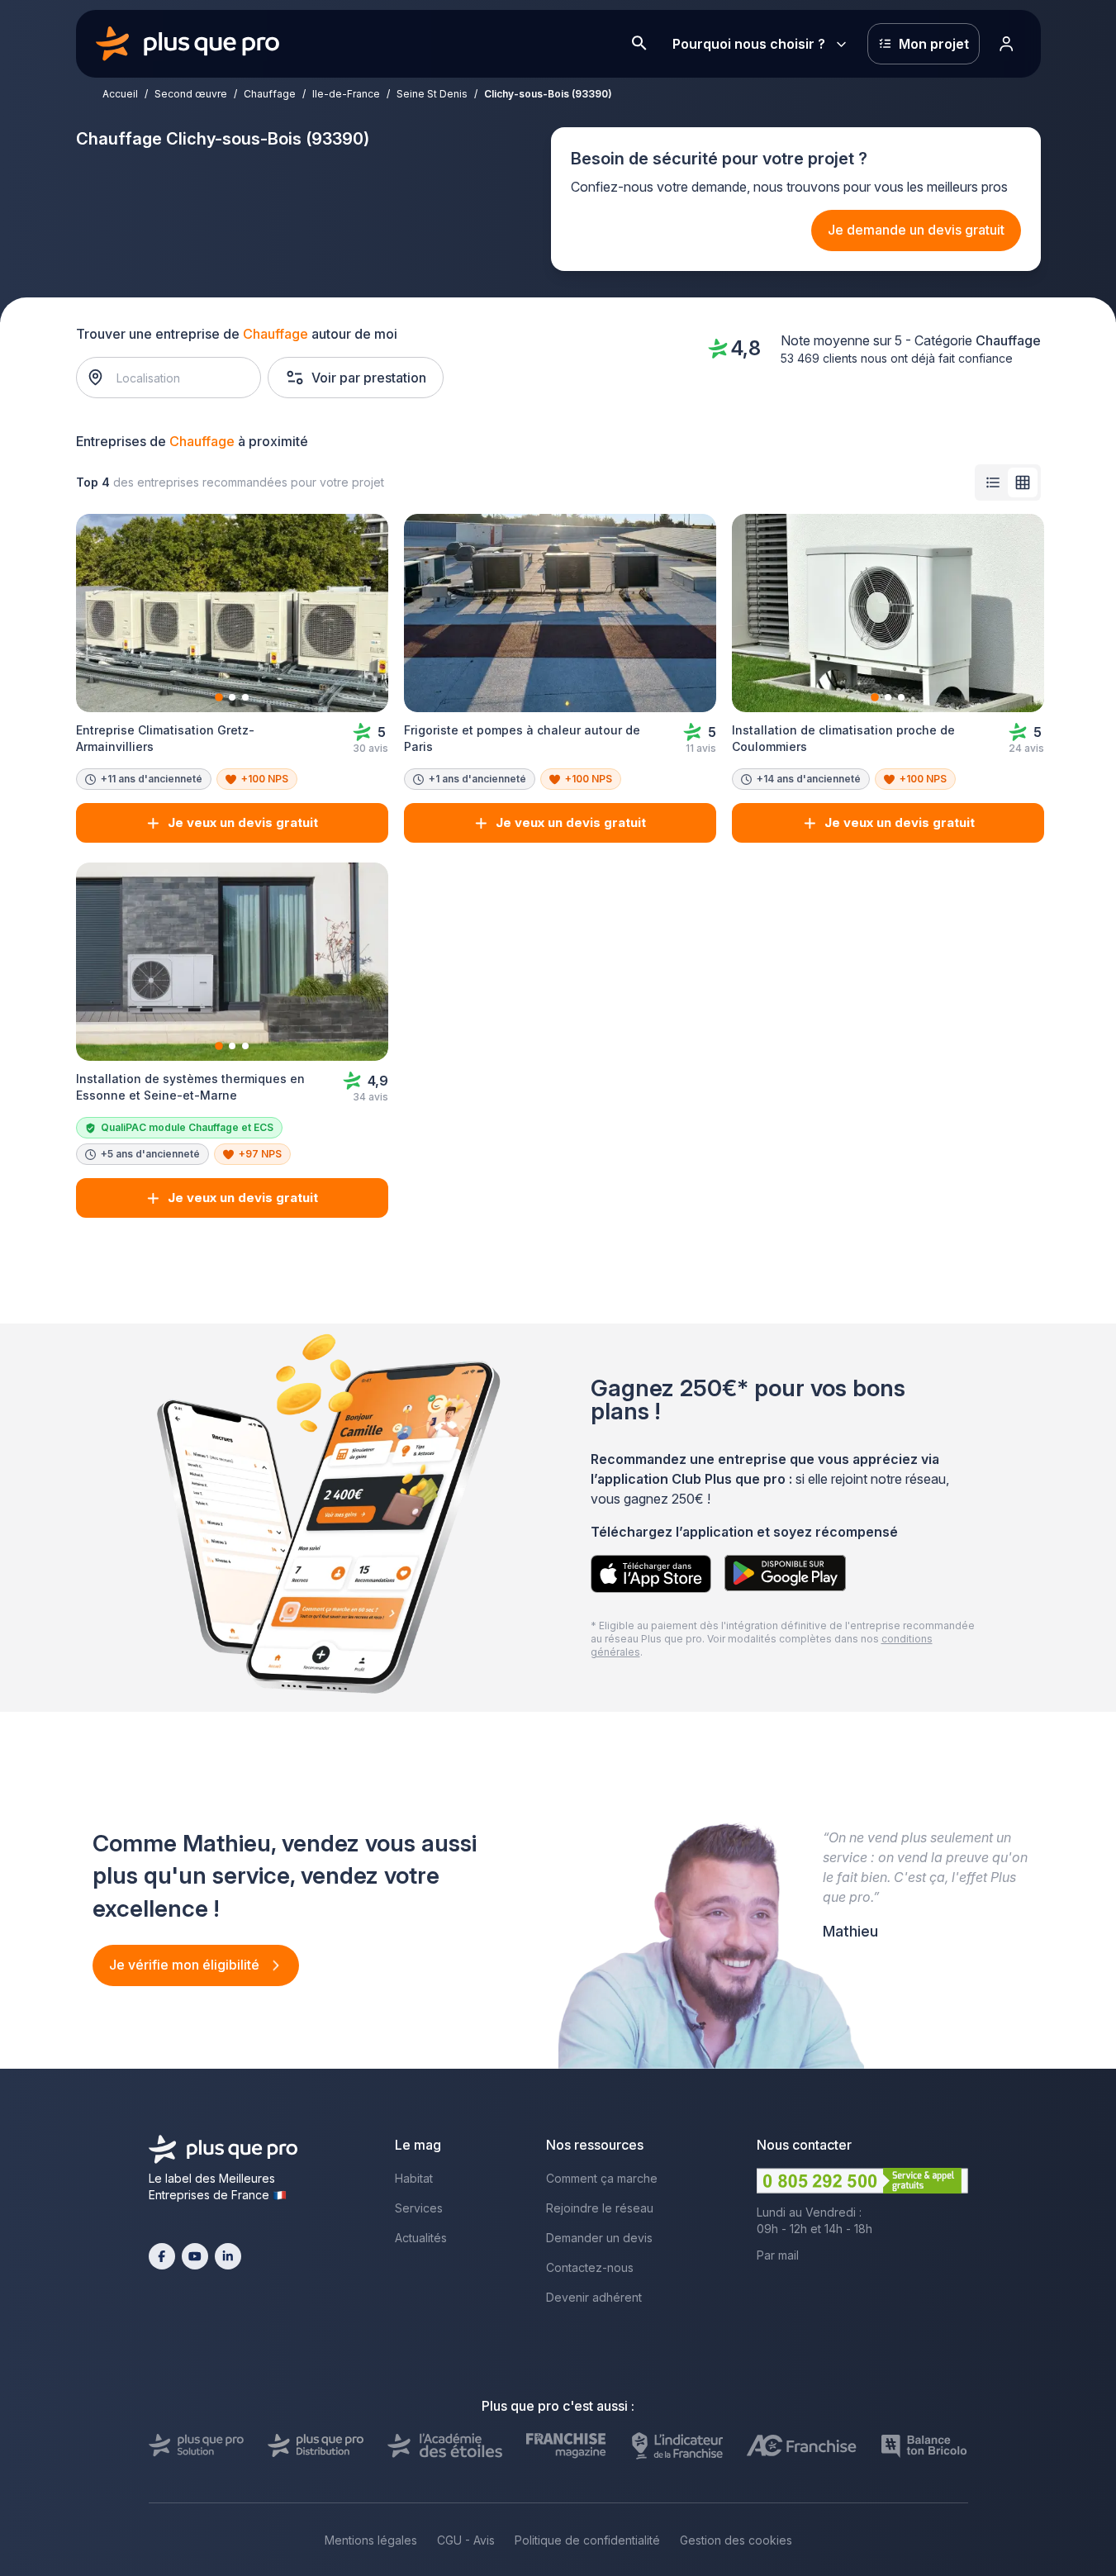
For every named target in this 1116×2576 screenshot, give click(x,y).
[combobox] (176, 378)
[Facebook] (162, 2256)
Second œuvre (191, 94)
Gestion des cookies (736, 2540)
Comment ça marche (602, 2178)
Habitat (414, 2178)
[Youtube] (195, 2256)
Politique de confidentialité (587, 2540)
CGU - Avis (466, 2540)
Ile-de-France (346, 94)
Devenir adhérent (594, 2297)
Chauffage (270, 94)
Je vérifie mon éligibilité (186, 1965)
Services (419, 2208)
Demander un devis (599, 2238)
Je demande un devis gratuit (916, 230)
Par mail (778, 2255)
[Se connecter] (1007, 44)
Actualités (421, 2238)
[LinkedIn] (228, 2256)
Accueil (120, 94)
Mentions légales (371, 2540)
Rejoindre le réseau (600, 2208)
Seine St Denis (432, 94)
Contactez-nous (590, 2267)
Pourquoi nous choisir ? (749, 44)
